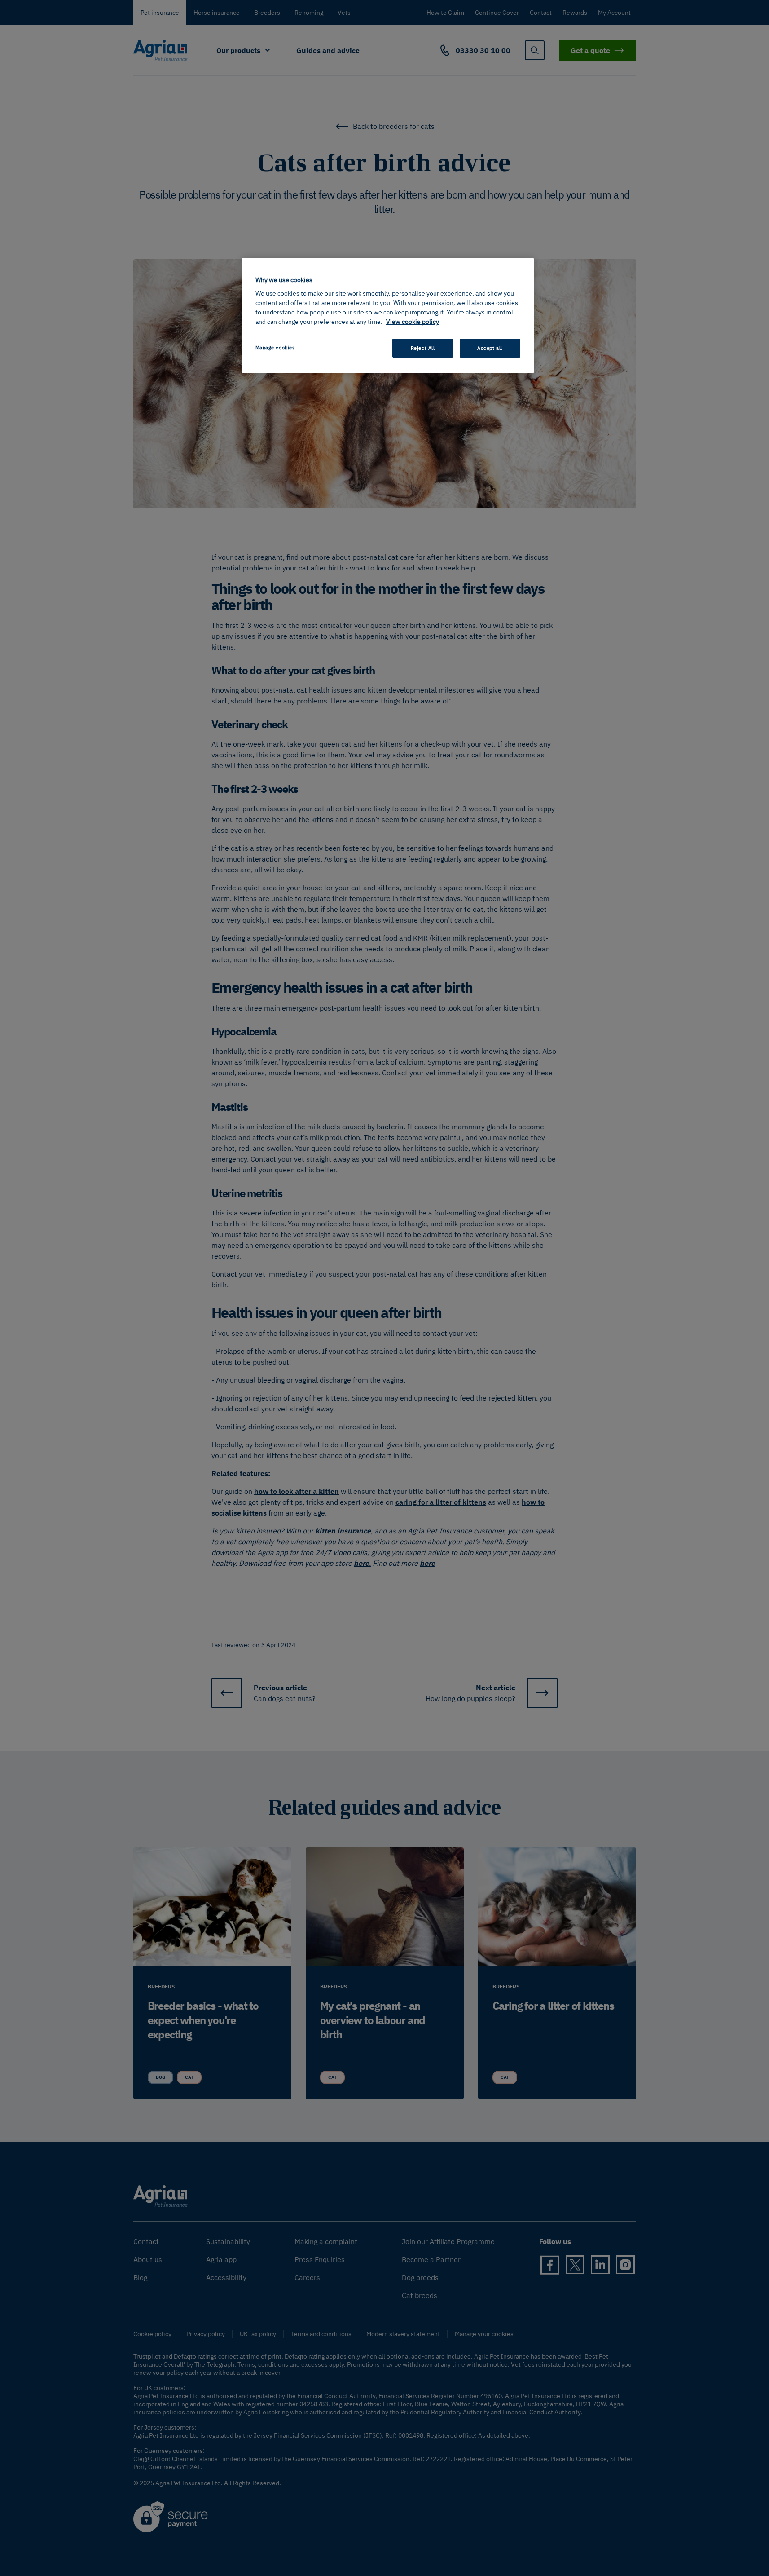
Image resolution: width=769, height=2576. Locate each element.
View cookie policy (413, 322)
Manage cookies (275, 347)
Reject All (423, 348)
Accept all (490, 348)
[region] (388, 316)
